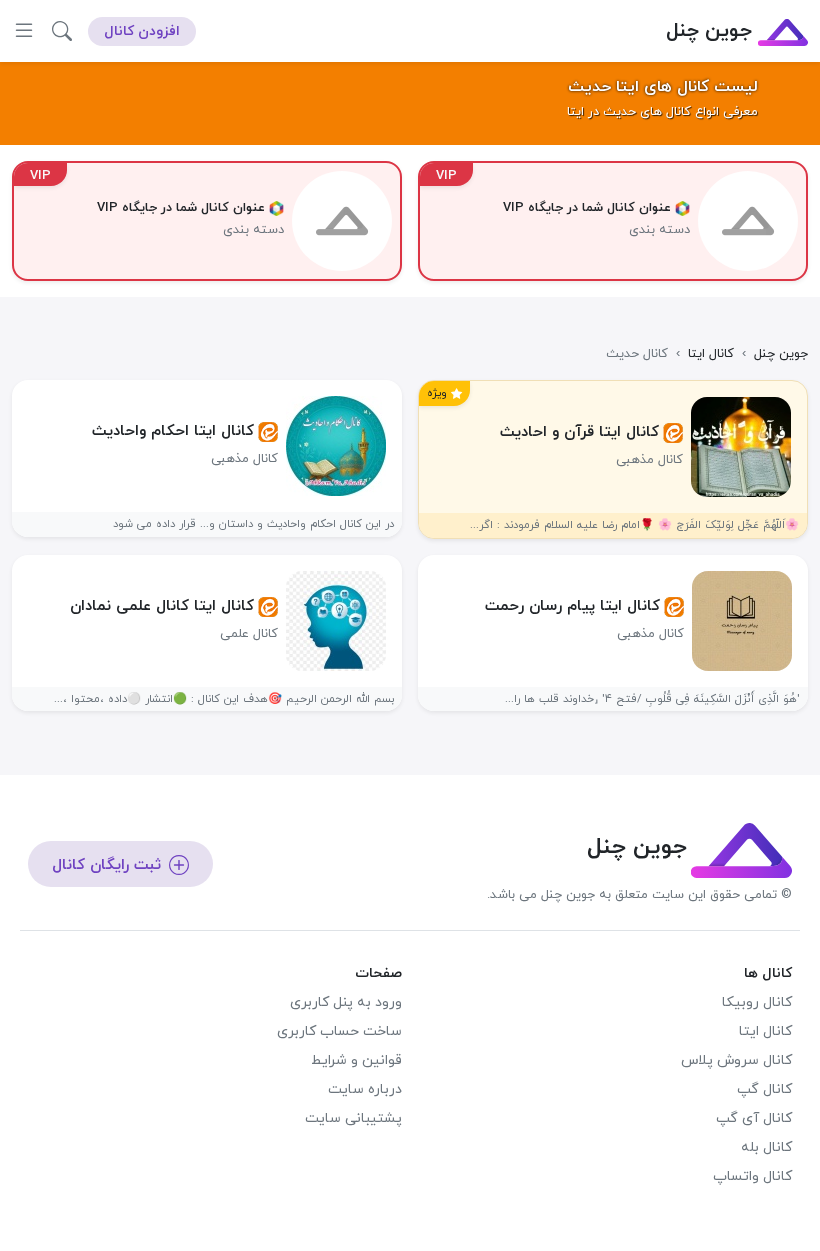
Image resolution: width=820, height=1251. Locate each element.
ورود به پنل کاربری (346, 1002)
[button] (62, 31)
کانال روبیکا (757, 1002)
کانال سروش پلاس (736, 1060)
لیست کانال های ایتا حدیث (663, 87)
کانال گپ (764, 1089)
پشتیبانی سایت (353, 1118)
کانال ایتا (765, 1031)
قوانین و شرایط (356, 1060)
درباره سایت (365, 1089)
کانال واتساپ (752, 1176)
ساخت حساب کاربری (339, 1031)
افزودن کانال (142, 31)
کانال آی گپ (754, 1118)
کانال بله (766, 1147)
